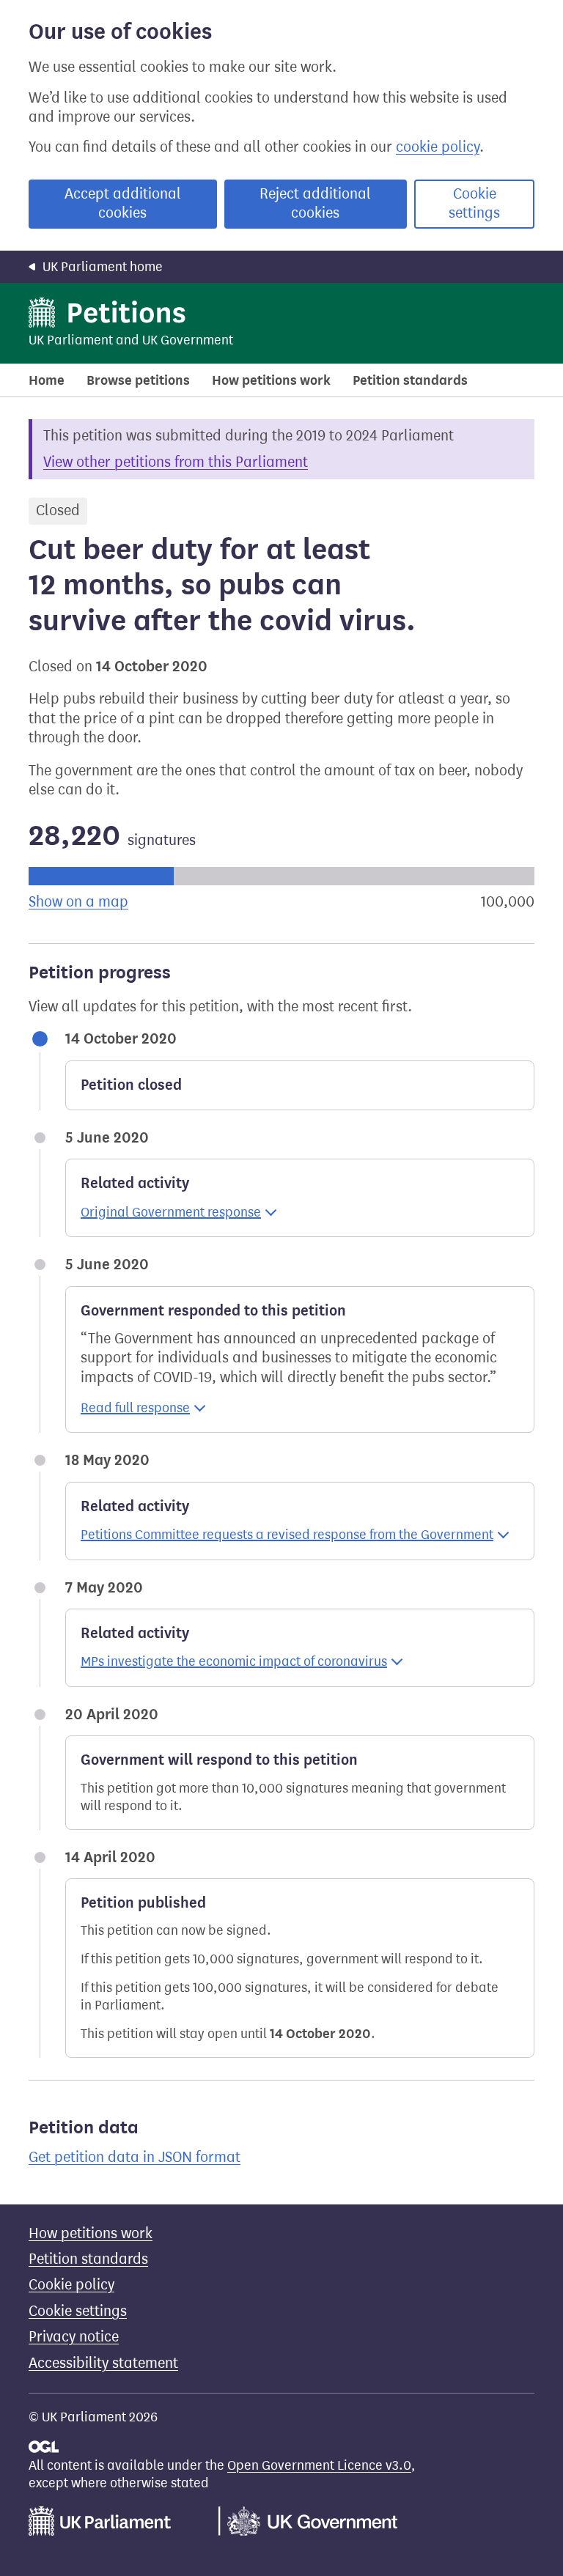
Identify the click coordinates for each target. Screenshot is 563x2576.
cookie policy (438, 147)
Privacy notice (74, 2337)
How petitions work (271, 380)
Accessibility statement (103, 2363)
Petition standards (410, 380)
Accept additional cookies (123, 203)
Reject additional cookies (315, 203)
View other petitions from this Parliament (176, 462)
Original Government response (171, 1212)
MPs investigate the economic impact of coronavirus (234, 1661)
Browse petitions (138, 380)
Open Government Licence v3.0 (319, 2465)
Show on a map (78, 902)
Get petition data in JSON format (135, 2157)
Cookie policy (71, 2285)
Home (47, 380)
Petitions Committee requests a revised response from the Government (287, 1535)
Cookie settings (474, 203)
